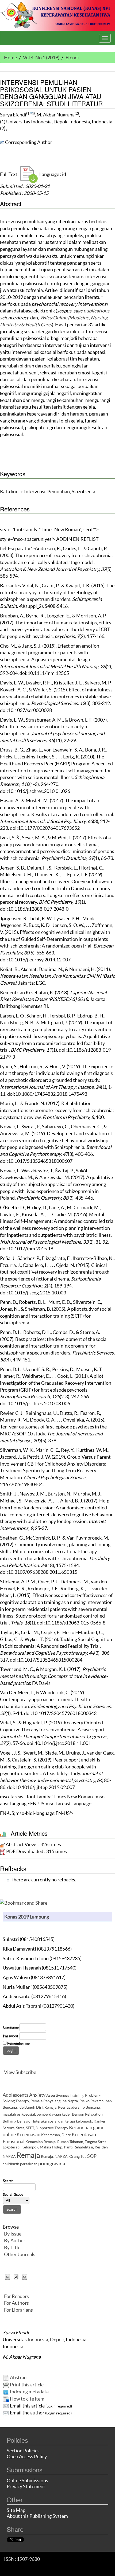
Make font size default (16, 2277)
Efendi (72, 58)
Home (10, 58)
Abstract (19, 2377)
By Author (15, 2240)
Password (10, 2036)
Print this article (27, 2385)
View (9, 2072)
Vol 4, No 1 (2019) (41, 58)
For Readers (16, 2296)
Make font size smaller (7, 2277)
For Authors (16, 2303)
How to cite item (27, 2399)
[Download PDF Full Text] (29, 174)
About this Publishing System (37, 2516)
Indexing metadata (29, 2392)
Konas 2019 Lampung (27, 1917)
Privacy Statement (26, 2486)
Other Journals (20, 2254)
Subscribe (26, 2072)
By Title (12, 2247)
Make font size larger (25, 2277)
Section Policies (23, 2451)
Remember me (18, 2043)
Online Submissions (27, 2481)
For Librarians (18, 2310)
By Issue (13, 2234)
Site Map (16, 2510)
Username (11, 2027)
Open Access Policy (27, 2456)
